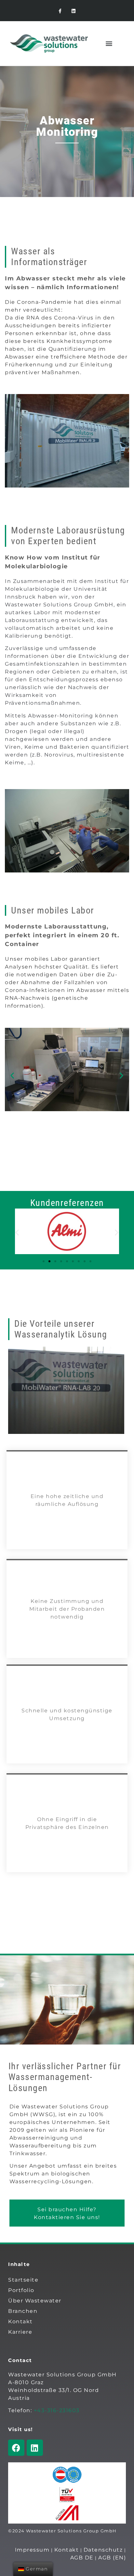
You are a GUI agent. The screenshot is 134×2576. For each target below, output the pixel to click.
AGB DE (82, 2558)
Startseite (23, 2280)
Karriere (20, 2332)
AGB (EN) (112, 2558)
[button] (109, 43)
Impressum (32, 2550)
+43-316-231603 (57, 2410)
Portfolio (21, 2290)
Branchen (23, 2311)
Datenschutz (103, 2550)
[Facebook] (16, 2448)
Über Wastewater (35, 2301)
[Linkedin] (74, 11)
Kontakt (20, 2321)
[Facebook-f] (60, 11)
